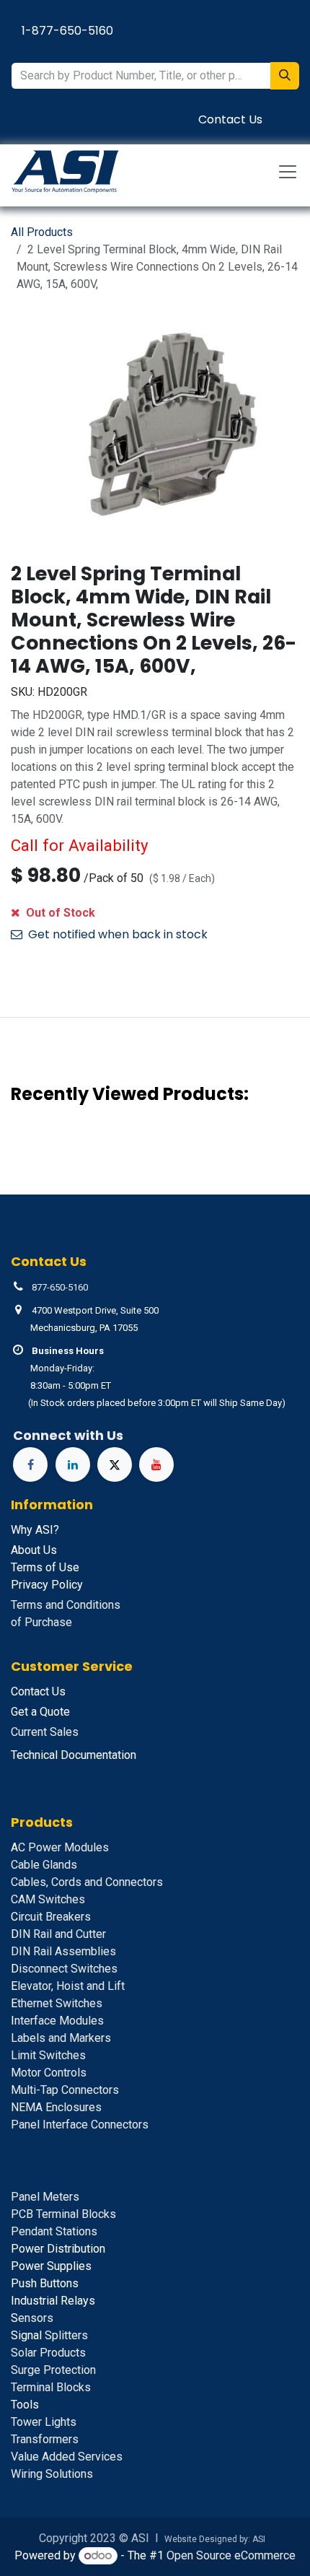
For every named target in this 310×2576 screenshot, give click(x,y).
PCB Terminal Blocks (63, 2214)
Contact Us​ (230, 119)
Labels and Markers (61, 2038)
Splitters (49, 2335)
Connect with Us (68, 1435)
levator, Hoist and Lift (68, 1986)
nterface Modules (57, 2021)
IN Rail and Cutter (58, 1934)
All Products (42, 232)
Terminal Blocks (51, 2387)
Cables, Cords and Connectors (87, 1882)
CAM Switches (48, 1899)
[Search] (285, 76)
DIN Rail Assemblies (63, 1951)
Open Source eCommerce (231, 2555)
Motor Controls (49, 2073)
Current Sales (45, 1732)
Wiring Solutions (52, 2474)
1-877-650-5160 (67, 31)
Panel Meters (45, 2197)
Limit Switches (48, 2055)
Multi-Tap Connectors (65, 2090)
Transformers (45, 2439)
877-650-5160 (60, 1287)
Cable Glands (44, 1865)
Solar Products (48, 2353)
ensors (32, 2318)
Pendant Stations (54, 2231)
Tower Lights (44, 2422)
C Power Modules (60, 1847)
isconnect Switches (64, 1969)
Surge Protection (53, 2370)
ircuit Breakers (51, 1917)
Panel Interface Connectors (80, 2125)
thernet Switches (57, 2003)
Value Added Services (67, 2457)
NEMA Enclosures (56, 2107)
